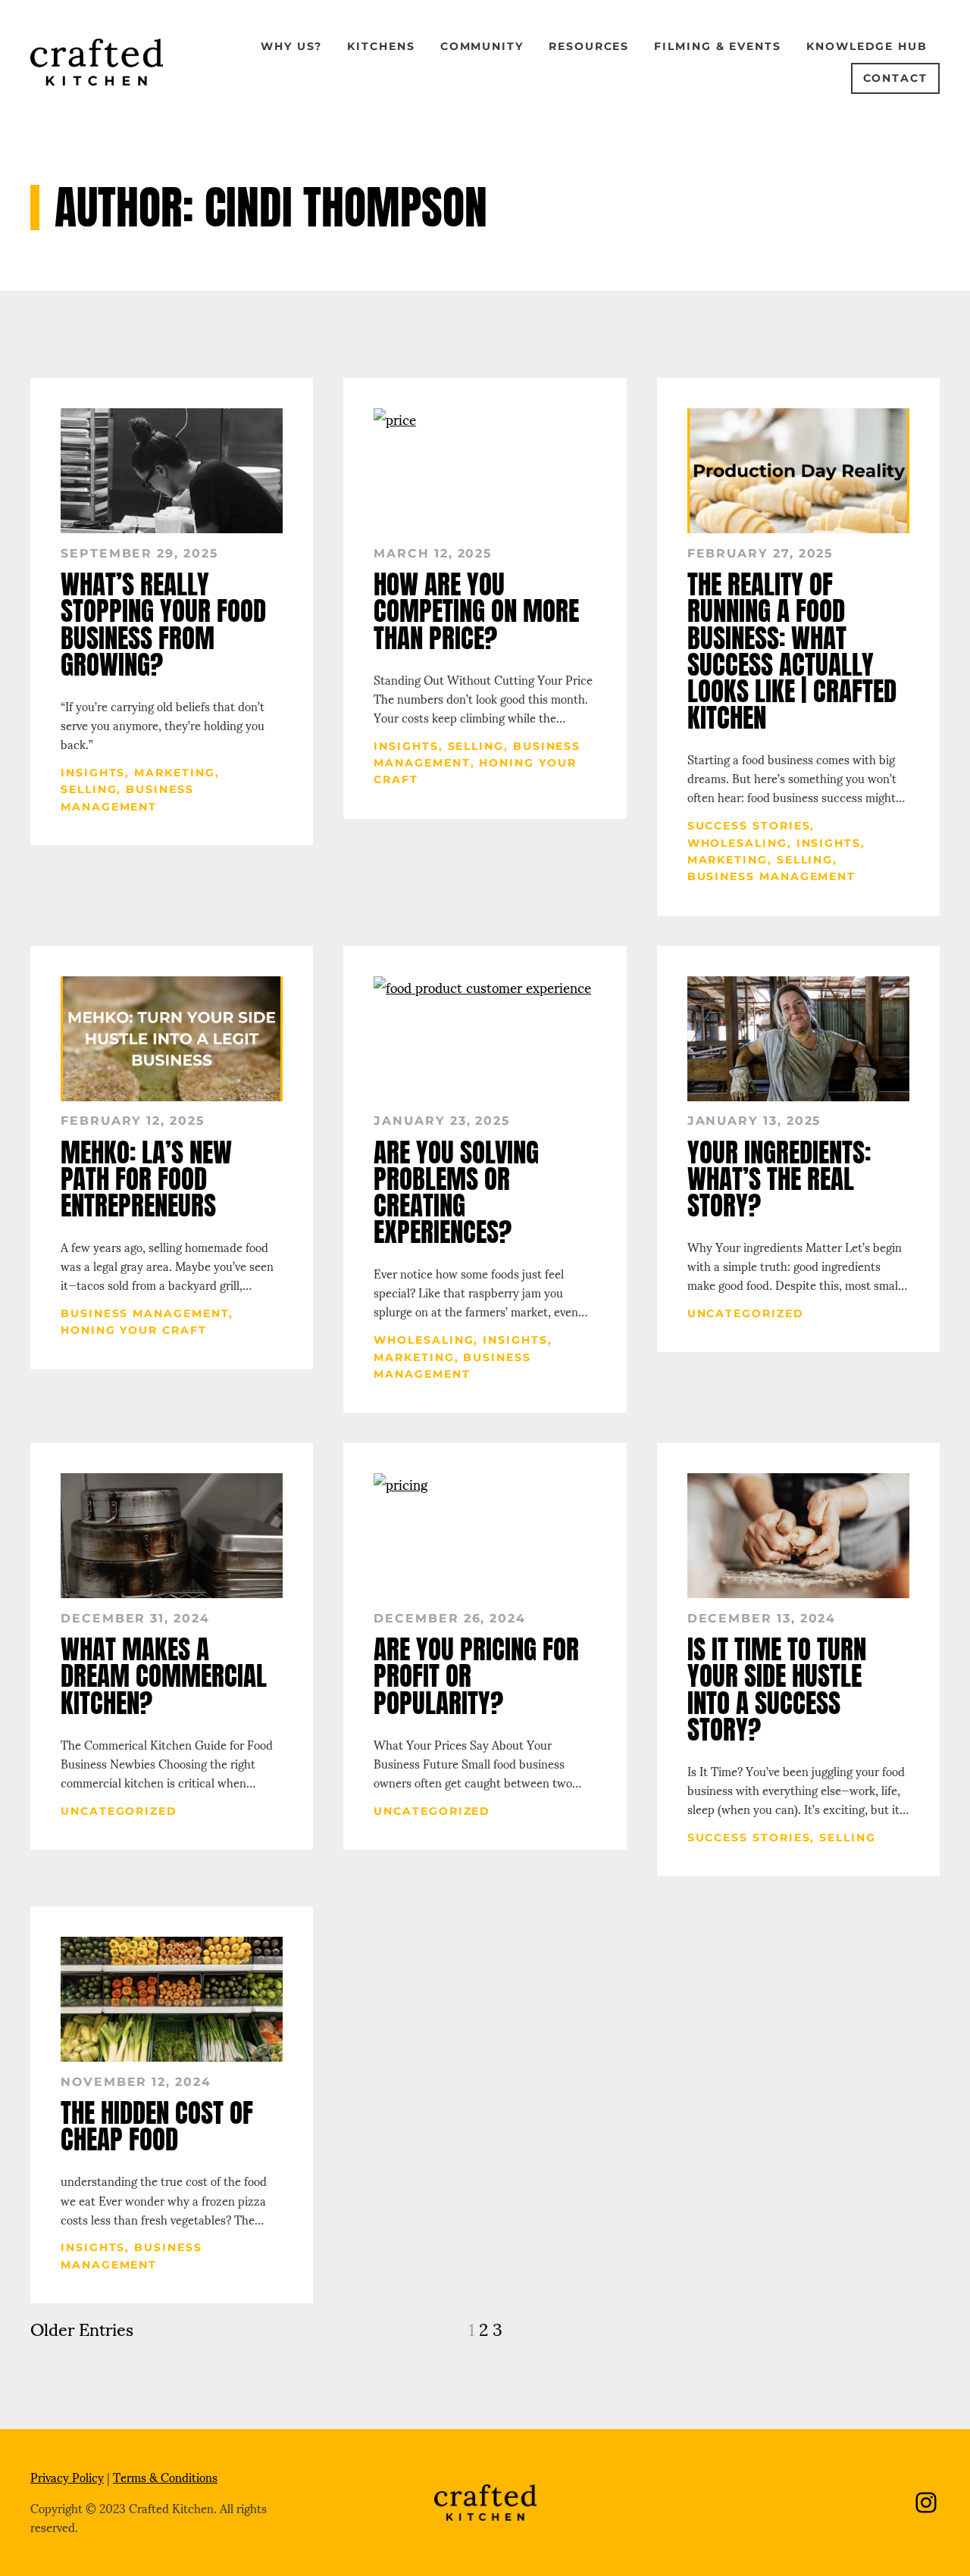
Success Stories (749, 826)
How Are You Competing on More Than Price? (476, 611)
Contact (895, 78)
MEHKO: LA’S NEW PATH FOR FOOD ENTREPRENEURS (146, 1179)
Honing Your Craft (134, 1330)
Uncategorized (746, 1313)
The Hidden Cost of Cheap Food (157, 2126)
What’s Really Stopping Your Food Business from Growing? (163, 624)
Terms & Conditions (165, 2477)
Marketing (174, 773)
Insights (93, 773)
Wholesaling (737, 843)
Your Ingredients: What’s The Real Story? (779, 1179)
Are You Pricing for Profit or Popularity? (476, 1676)
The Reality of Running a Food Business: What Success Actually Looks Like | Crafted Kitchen (792, 651)
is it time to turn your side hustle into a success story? (777, 1689)
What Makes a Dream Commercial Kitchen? (164, 1676)
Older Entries (82, 2328)
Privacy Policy (67, 2477)
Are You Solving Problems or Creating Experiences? (456, 1193)
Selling (89, 789)
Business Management (771, 876)
